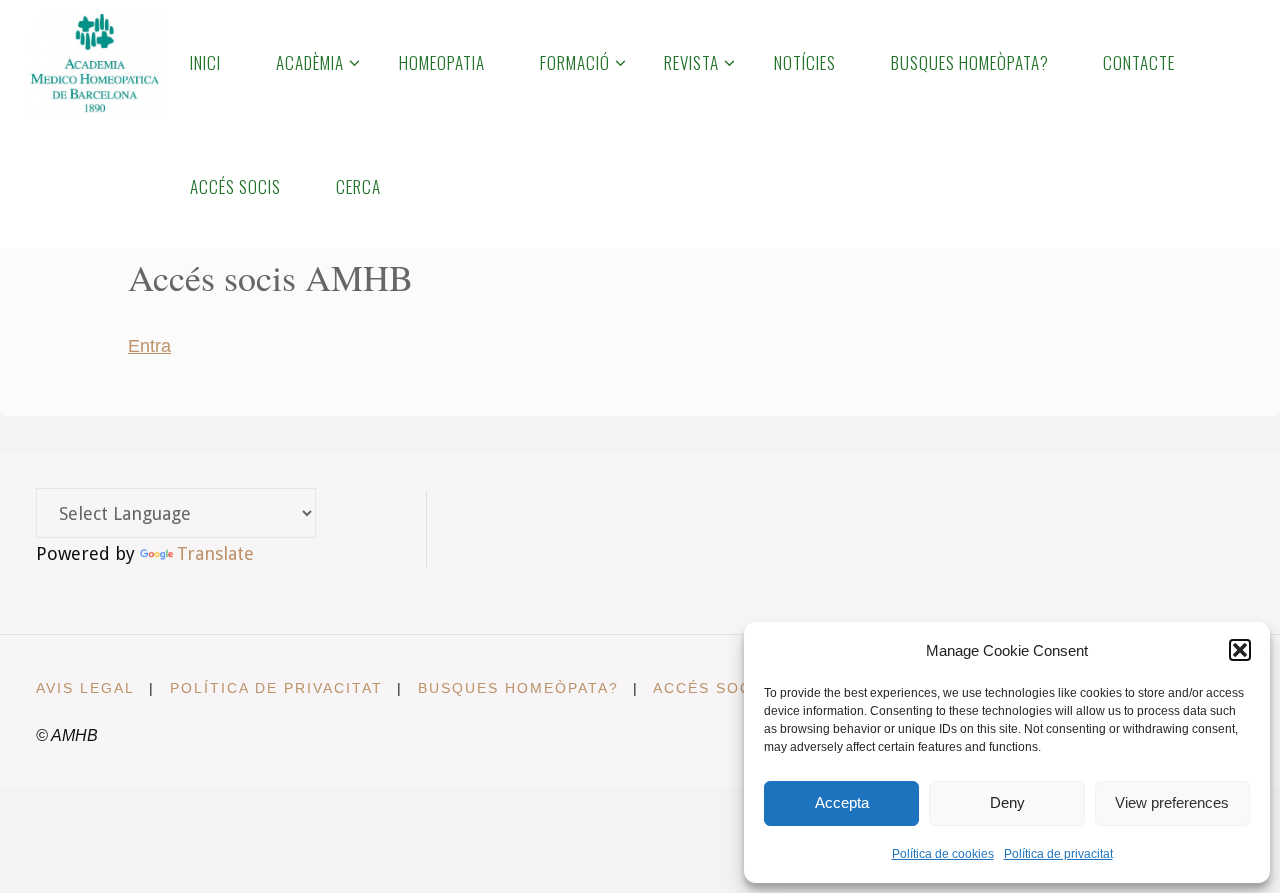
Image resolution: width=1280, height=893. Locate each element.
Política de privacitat (1058, 854)
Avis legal (85, 688)
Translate (215, 553)
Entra (149, 346)
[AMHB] (94, 62)
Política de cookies (943, 854)
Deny (1007, 802)
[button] (1240, 650)
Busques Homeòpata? (518, 688)
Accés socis (711, 688)
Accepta (842, 802)
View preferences (1172, 802)
